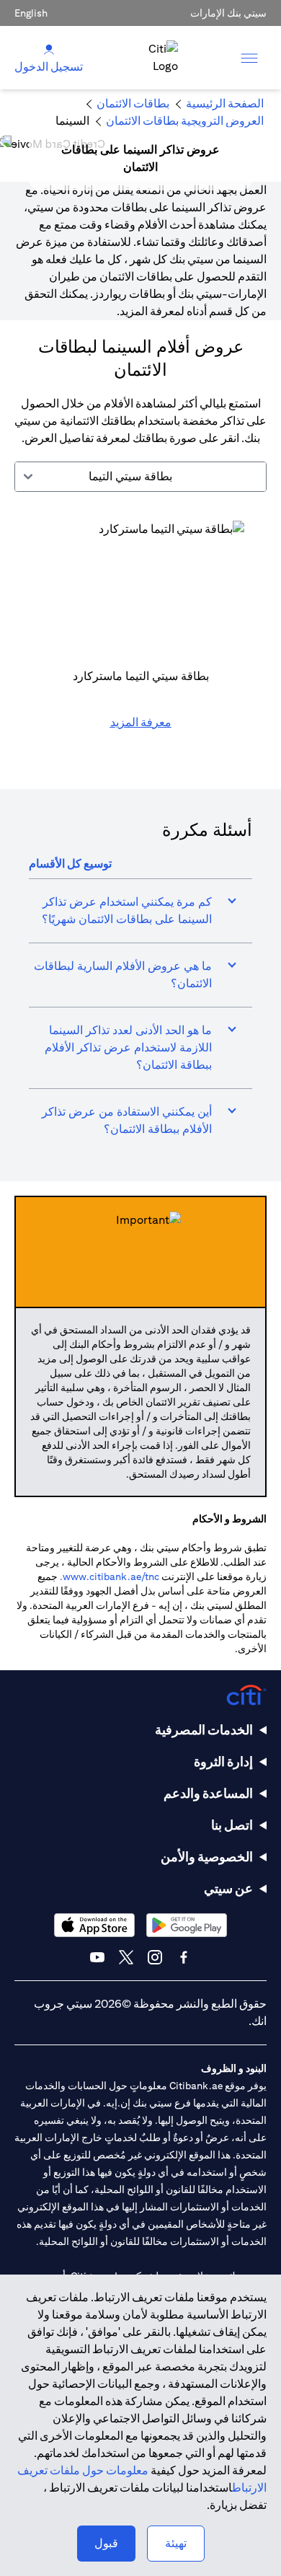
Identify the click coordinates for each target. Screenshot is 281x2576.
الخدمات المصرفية (204, 1730)
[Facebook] (184, 1957)
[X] (126, 1957)
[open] (249, 58)
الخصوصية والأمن (207, 1857)
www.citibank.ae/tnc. (110, 1576)
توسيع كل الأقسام (70, 864)
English (31, 13)
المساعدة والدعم (208, 1793)
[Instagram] (155, 1957)
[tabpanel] (140, 633)
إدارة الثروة (223, 1761)
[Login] (49, 49)
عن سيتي (228, 1888)
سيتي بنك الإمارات (228, 13)
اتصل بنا (232, 1825)
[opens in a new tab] (187, 1925)
